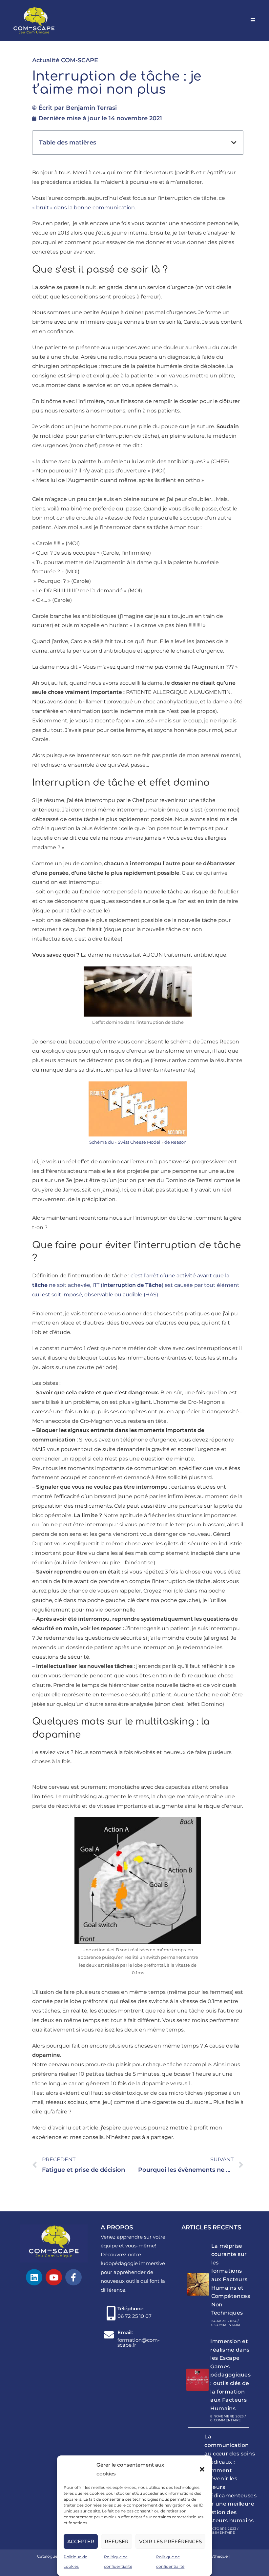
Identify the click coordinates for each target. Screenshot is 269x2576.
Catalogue (47, 2556)
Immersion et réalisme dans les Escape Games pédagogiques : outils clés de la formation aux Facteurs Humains (230, 2375)
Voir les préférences (170, 2541)
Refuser (117, 2541)
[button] (202, 2469)
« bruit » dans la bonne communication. (84, 208)
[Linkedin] (34, 2277)
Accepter (81, 2541)
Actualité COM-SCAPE (65, 60)
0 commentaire (227, 2325)
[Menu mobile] (253, 20)
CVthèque (218, 2556)
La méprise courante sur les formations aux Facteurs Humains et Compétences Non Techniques (231, 2280)
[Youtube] (54, 2277)
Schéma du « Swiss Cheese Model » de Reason (138, 1142)
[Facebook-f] (73, 2277)
